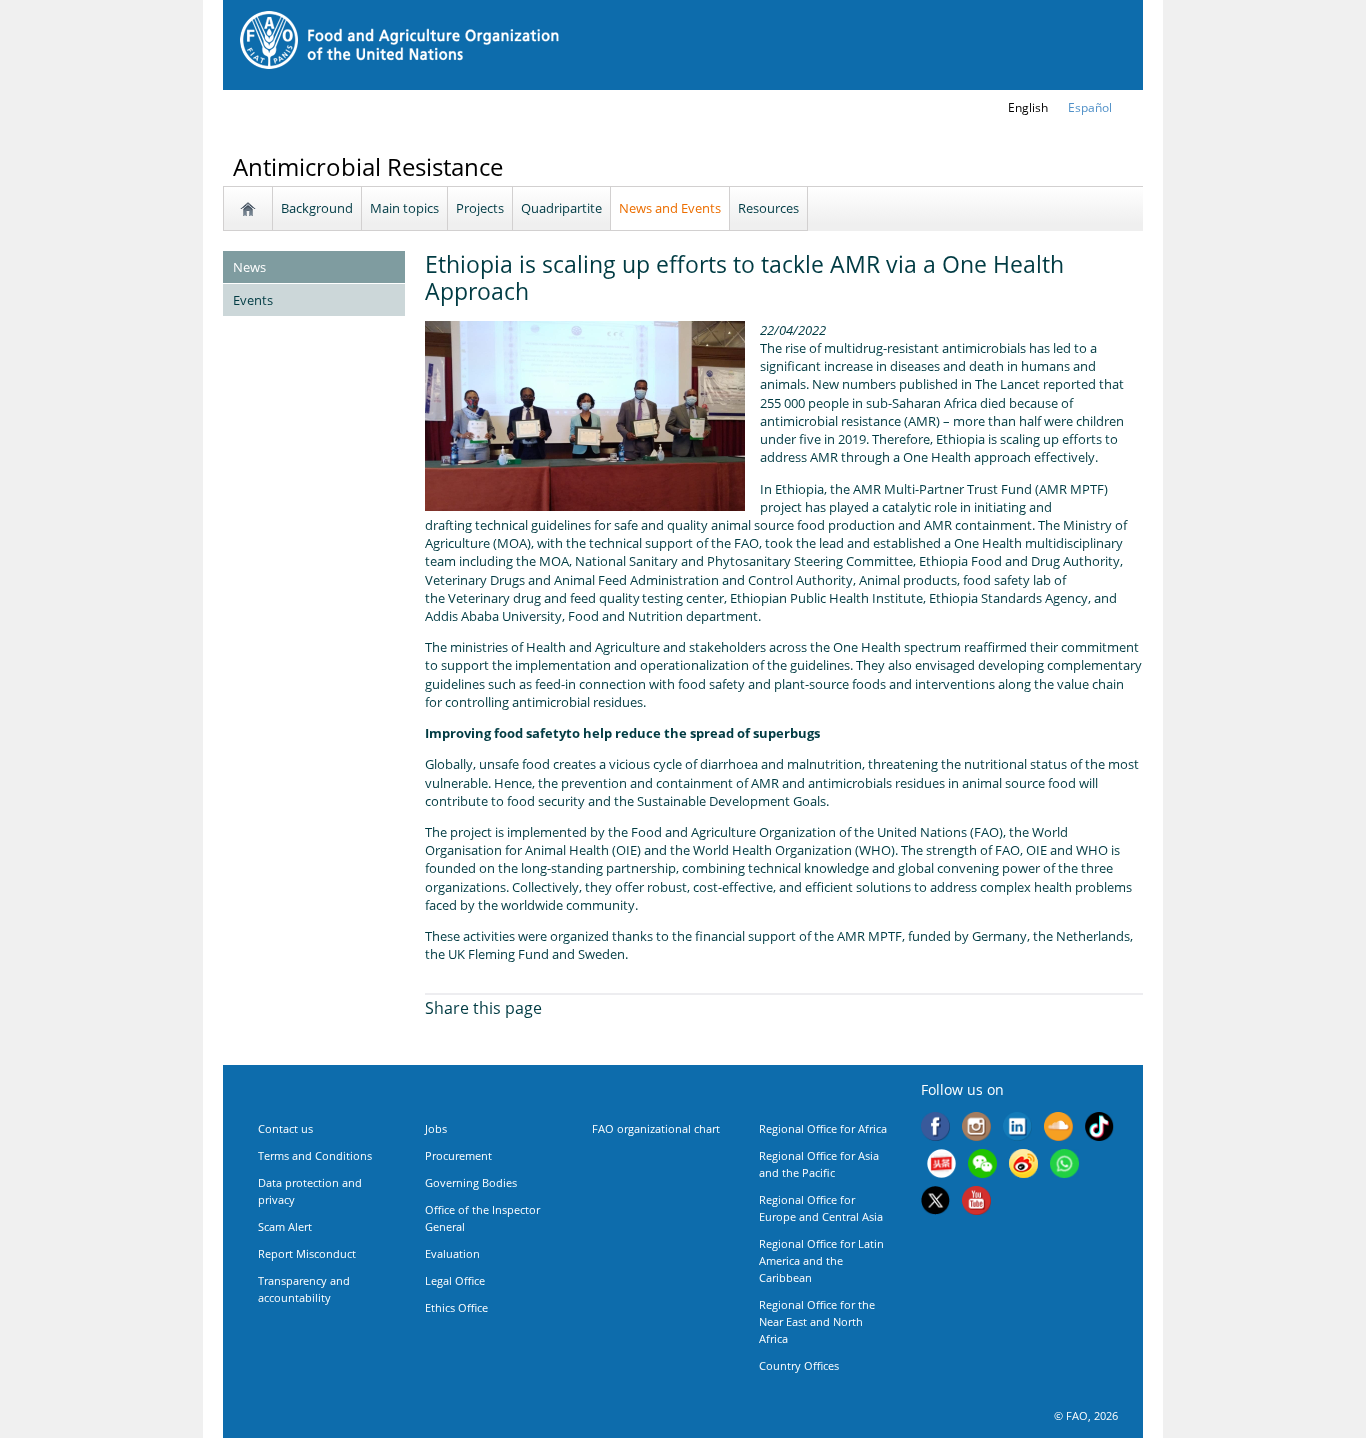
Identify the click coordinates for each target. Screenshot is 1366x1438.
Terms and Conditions (315, 1155)
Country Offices (799, 1365)
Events (253, 300)
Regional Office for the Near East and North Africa (817, 1321)
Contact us (285, 1128)
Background (317, 208)
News (249, 267)
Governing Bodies (471, 1182)
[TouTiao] (941, 1166)
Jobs (436, 1128)
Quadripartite (561, 208)
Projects (480, 208)
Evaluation (452, 1253)
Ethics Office (456, 1307)
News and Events (670, 208)
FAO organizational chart (656, 1128)
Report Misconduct (307, 1253)
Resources (768, 208)
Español (1090, 107)
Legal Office (455, 1280)
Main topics (404, 208)
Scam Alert (285, 1226)
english (1028, 107)
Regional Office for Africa (823, 1128)
